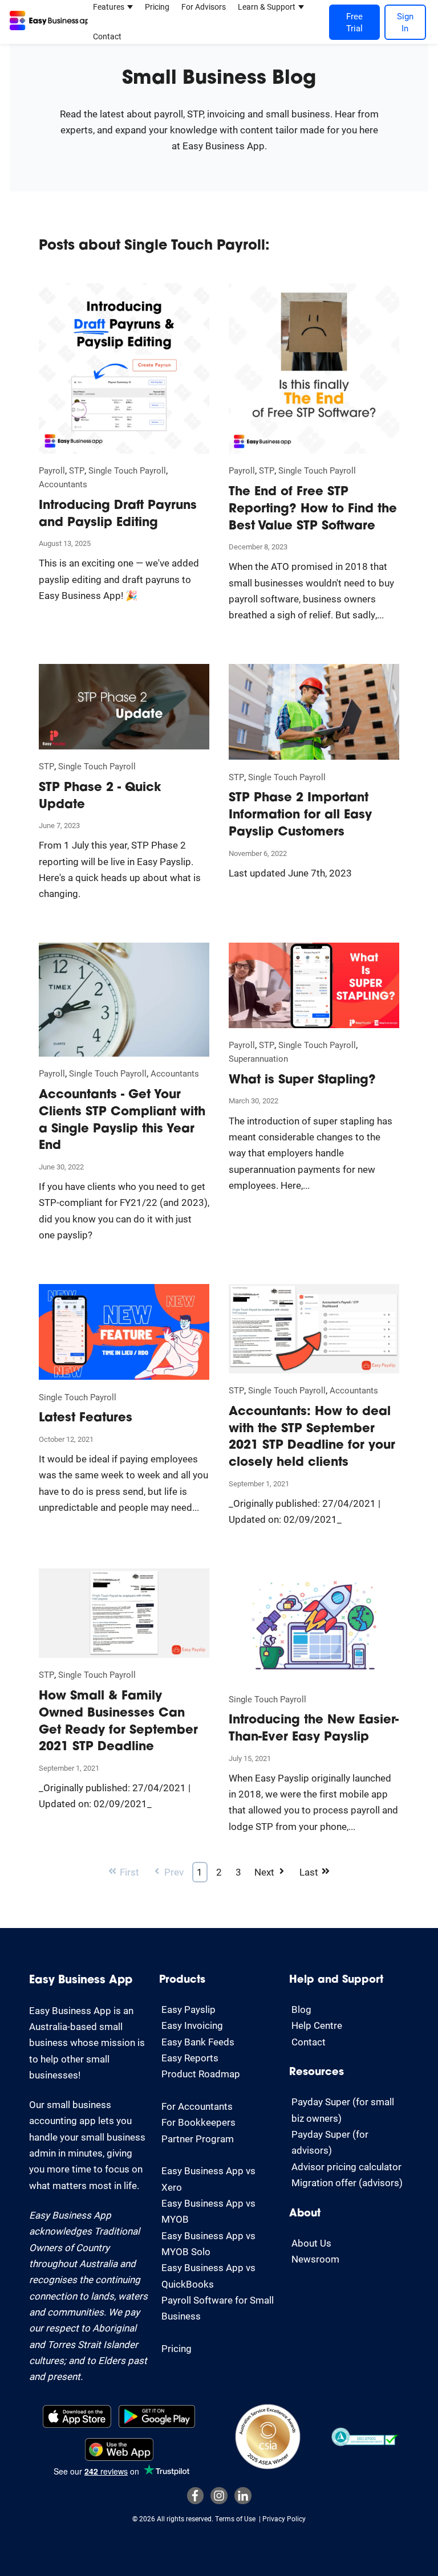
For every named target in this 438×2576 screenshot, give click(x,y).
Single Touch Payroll (127, 470)
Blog (301, 2009)
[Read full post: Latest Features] (124, 1383)
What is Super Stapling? (302, 1080)
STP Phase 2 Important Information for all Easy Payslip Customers (300, 815)
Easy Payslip (188, 2009)
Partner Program (198, 2139)
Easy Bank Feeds (198, 2042)
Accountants (63, 484)
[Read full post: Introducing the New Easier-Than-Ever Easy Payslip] (314, 1685)
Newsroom (315, 2259)
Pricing (157, 7)
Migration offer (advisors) (347, 2182)
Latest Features (86, 1418)
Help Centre (317, 2025)
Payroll (52, 470)
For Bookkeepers (198, 2122)
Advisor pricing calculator (346, 2167)
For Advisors (204, 7)
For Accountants (197, 2106)
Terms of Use (235, 2518)
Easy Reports (190, 2058)
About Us (311, 2243)
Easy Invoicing (192, 2025)
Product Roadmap (201, 2074)
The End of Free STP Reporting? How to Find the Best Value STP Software (313, 509)
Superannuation (258, 1058)
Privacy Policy (284, 2518)
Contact (107, 36)
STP (77, 470)
